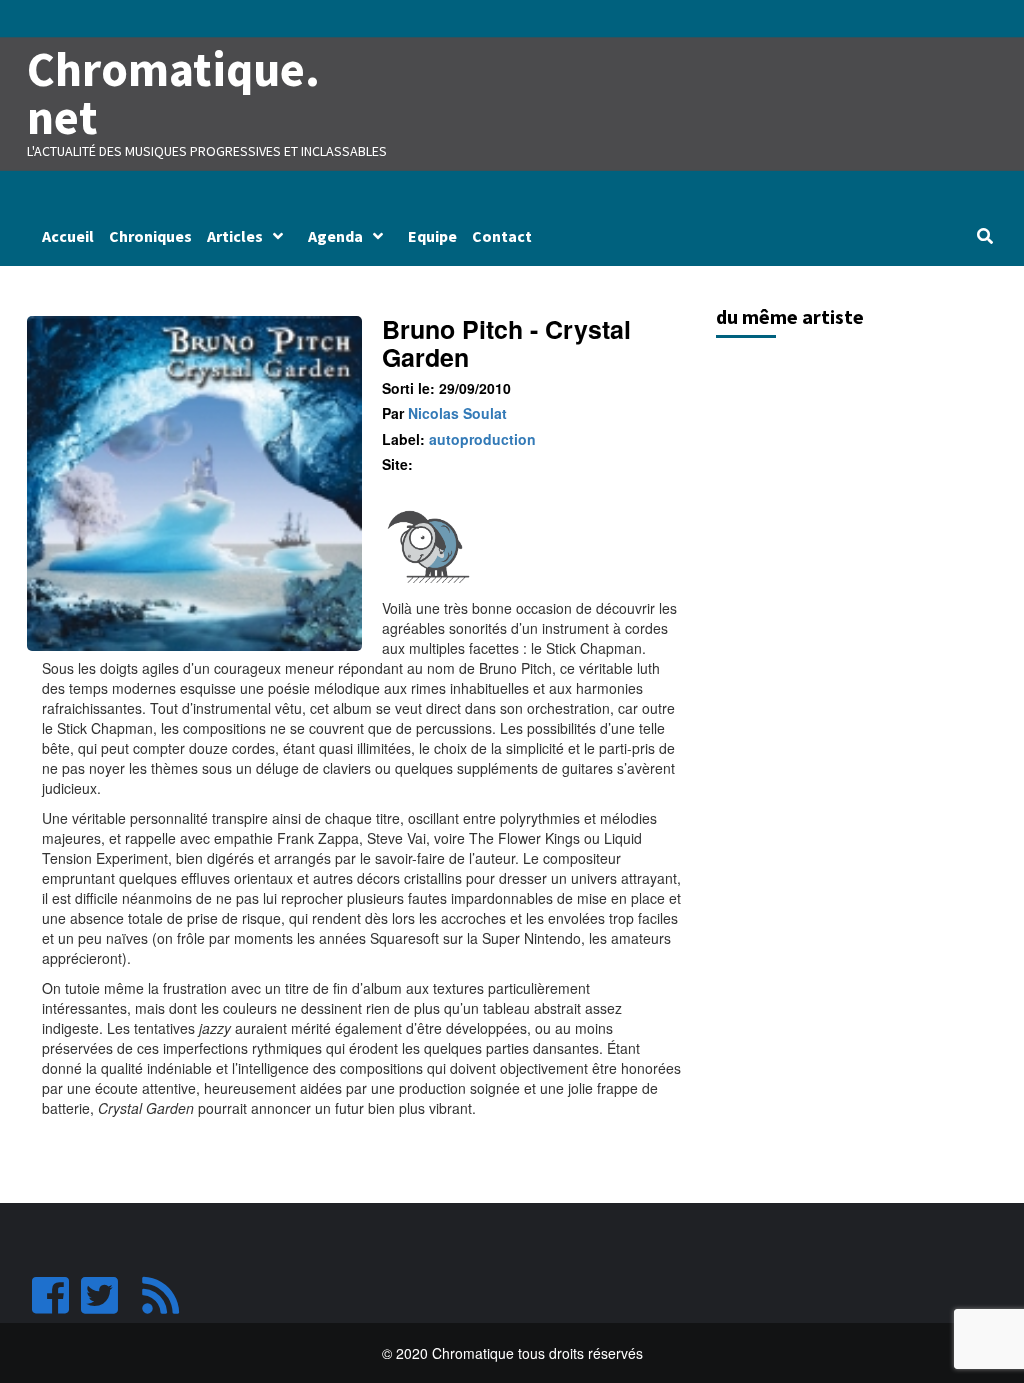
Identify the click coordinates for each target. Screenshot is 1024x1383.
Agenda (335, 236)
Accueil (68, 236)
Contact (502, 236)
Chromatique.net (173, 93)
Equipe (432, 236)
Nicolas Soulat (457, 413)
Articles (235, 236)
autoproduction (482, 439)
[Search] (984, 236)
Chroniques (150, 236)
